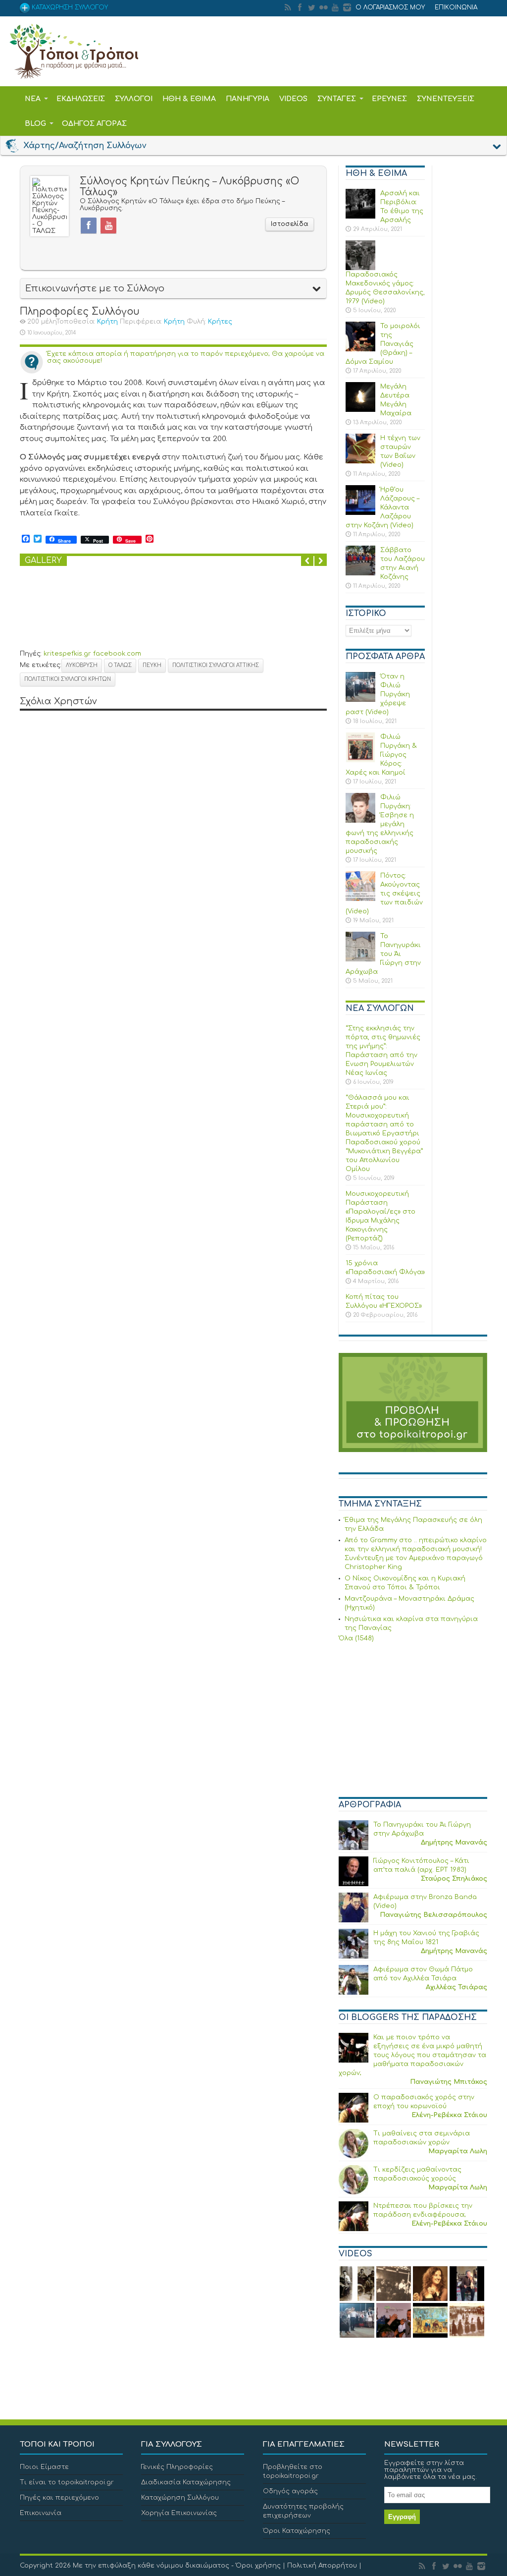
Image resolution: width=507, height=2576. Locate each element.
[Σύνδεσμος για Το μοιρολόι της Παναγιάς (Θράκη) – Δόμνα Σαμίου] (360, 349)
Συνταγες (337, 99)
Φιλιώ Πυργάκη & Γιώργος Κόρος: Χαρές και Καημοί (381, 755)
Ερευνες (389, 99)
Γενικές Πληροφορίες (177, 2467)
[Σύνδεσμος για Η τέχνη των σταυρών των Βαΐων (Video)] (360, 461)
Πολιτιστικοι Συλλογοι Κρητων (68, 679)
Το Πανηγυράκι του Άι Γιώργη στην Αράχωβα (383, 954)
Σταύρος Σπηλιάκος (454, 1879)
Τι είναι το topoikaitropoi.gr (67, 2482)
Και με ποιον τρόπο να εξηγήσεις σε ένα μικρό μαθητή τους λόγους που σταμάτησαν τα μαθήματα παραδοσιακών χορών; (412, 2055)
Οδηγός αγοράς (290, 2491)
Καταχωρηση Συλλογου (69, 7)
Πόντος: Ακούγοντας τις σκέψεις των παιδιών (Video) (384, 894)
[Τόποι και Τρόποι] (74, 72)
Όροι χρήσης (258, 2566)
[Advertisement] (413, 1721)
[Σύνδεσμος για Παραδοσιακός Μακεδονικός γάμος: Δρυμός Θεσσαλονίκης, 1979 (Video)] (360, 268)
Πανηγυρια (248, 99)
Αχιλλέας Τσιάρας (456, 1987)
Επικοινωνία (41, 2513)
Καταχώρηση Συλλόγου (180, 2498)
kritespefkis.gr (67, 654)
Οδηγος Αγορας (94, 124)
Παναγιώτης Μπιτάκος (449, 2082)
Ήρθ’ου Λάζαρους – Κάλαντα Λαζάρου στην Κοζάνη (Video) (382, 507)
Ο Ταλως (120, 665)
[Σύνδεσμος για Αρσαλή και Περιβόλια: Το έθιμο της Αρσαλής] (360, 217)
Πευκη (152, 665)
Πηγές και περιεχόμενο (59, 2498)
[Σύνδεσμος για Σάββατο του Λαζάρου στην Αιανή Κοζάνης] (360, 573)
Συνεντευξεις (446, 99)
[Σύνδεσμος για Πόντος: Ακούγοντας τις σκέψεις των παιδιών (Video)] (360, 899)
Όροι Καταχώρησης (297, 2531)
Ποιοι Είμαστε (44, 2467)
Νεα (33, 99)
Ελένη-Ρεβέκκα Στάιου (449, 2115)
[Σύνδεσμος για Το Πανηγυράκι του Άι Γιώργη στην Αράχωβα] (360, 959)
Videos (293, 99)
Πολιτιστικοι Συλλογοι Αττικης (216, 665)
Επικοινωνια (456, 7)
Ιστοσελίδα (290, 224)
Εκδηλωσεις (81, 99)
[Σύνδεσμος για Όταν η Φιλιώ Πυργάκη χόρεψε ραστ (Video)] (360, 700)
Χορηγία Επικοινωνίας (179, 2513)
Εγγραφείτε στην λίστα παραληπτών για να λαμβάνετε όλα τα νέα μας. (431, 2470)
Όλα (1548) (356, 1638)
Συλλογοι (134, 99)
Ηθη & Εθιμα (189, 99)
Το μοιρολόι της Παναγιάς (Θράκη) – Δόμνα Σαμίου (383, 344)
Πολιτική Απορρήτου (322, 2566)
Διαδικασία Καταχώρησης (186, 2482)
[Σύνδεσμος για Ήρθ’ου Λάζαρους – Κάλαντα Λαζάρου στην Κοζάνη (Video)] (360, 513)
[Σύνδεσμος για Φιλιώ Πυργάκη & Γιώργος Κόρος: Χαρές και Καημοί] (360, 760)
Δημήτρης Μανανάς (454, 1843)
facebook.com (117, 654)
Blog (35, 124)
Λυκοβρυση (82, 665)
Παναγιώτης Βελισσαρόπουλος (433, 1915)
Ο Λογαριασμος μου (390, 7)
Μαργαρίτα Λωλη (458, 2151)
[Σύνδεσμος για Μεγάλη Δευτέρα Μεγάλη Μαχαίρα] (360, 410)
